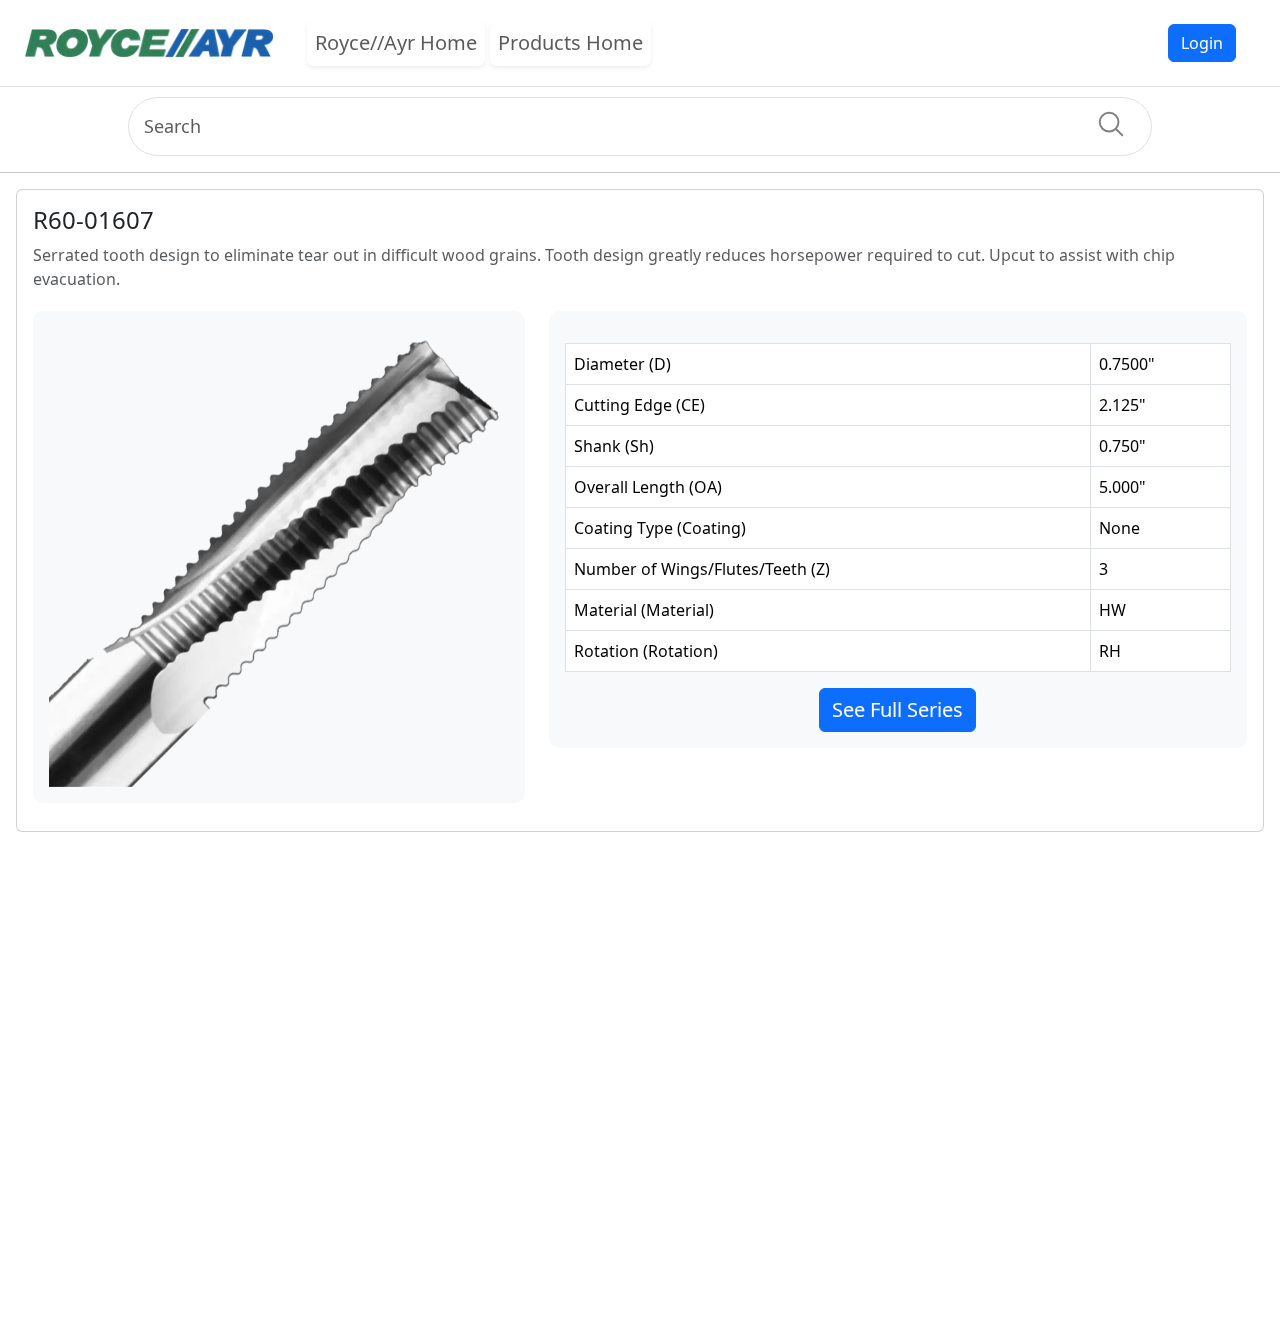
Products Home (570, 42)
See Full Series (897, 709)
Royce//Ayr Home (396, 42)
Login (1202, 43)
